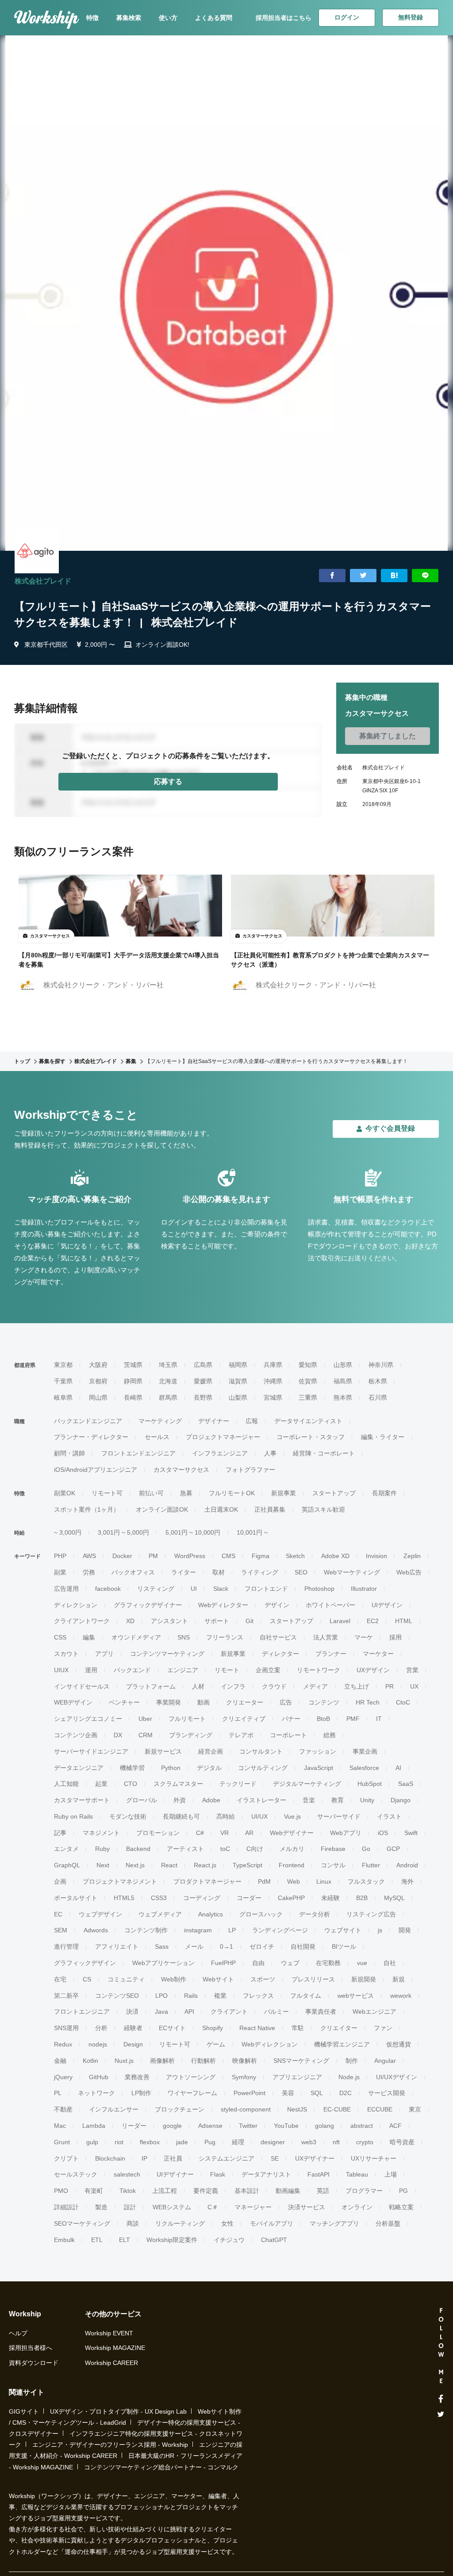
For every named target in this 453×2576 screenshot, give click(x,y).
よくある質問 (214, 18)
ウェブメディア (160, 1914)
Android (407, 1865)
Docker (122, 1556)
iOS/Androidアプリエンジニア (96, 1470)
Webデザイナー (292, 1833)
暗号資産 (402, 2142)
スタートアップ (334, 1493)
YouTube (286, 2126)
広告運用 (66, 1589)
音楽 (309, 1800)
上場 (391, 2174)
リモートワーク (319, 1670)
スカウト (66, 1654)
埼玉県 (168, 1365)
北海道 (168, 1381)
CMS (228, 1556)
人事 (270, 1453)
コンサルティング (263, 1768)
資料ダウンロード (34, 2363)
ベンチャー (124, 1702)
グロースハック (261, 1914)
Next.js (135, 1865)
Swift (411, 1833)
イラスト (389, 1816)
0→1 (226, 1946)
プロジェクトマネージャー (223, 1437)
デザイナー (214, 1421)
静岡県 (133, 1381)
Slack (221, 1589)
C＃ (213, 2207)
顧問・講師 (69, 1453)
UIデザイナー (175, 2174)
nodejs (98, 2044)
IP (144, 2158)
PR (390, 1686)
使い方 (168, 18)
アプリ (104, 1654)
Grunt (62, 2142)
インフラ (233, 1686)
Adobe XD (335, 1556)
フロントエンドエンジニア (138, 1453)
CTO (131, 1784)
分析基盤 (388, 2223)
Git (250, 1621)
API (189, 2012)
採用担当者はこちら (284, 18)
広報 (252, 1421)
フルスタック (366, 1881)
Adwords (96, 1930)
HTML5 (124, 1898)
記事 (60, 1833)
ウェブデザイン (100, 1914)
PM (153, 1556)
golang (324, 2126)
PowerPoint (250, 2093)
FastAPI (319, 2174)
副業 (60, 1572)
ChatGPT (274, 2240)
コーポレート (288, 1735)
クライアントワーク (82, 1621)
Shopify (213, 2028)
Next (103, 1865)
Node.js (349, 2077)
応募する (168, 781)
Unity (367, 1800)
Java (161, 2012)
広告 (286, 1702)
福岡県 (238, 1365)
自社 (390, 1963)
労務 (89, 1572)
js (380, 1930)
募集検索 (129, 18)
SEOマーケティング (82, 2223)
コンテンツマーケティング (167, 1654)
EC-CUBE (337, 2109)
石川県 (378, 1397)
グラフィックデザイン (85, 1963)
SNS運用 (66, 2028)
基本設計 (247, 2191)
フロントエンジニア (82, 2012)
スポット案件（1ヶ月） (87, 1509)
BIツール (344, 1946)
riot (119, 2142)
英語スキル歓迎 (323, 1509)
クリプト (66, 2158)
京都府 (98, 1381)
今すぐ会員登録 (390, 1128)
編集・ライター (383, 1437)
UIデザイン (387, 1605)
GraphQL (67, 1865)
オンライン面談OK (162, 1509)
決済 (132, 2012)
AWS (89, 1556)
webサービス (356, 1996)
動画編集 (288, 2191)
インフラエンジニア (220, 1453)
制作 (352, 2061)
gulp (92, 2142)
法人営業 (326, 1637)
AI (398, 1768)
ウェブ (290, 1963)
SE (275, 2158)
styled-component (246, 2109)
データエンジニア (79, 1768)
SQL (317, 2093)
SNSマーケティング (301, 2061)
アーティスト (185, 1849)
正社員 (173, 2158)
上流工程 (165, 2191)
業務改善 (137, 2077)
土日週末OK (221, 1509)
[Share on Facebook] (332, 576)
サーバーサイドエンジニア (91, 1751)
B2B (362, 1898)
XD (130, 1621)
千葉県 (63, 1381)
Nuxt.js (124, 2061)
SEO (301, 1572)
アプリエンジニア (297, 2077)
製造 (101, 2207)
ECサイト (172, 2028)
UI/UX (259, 1816)
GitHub (99, 2077)
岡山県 (98, 1397)
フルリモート (187, 1719)
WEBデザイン (73, 1702)
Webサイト (218, 1979)
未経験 (330, 1898)
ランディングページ (280, 1930)
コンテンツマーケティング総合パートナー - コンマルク (161, 2467)
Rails (191, 1996)
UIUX (61, 1670)
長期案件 (384, 1493)
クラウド (274, 1686)
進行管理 (66, 1946)
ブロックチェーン (180, 2109)
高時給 (226, 1816)
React (169, 1865)
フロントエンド (266, 1589)
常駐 (298, 2028)
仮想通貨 (399, 2044)
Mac (60, 2126)
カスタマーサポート (82, 1800)
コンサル (333, 1865)
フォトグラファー (250, 1470)
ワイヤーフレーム (192, 2093)
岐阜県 (63, 1397)
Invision (376, 1556)
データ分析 (315, 1914)
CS (87, 1979)
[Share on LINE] (425, 576)
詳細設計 (66, 2207)
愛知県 (308, 1365)
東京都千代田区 (46, 645)
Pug (210, 2142)
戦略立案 (401, 2207)
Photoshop (319, 1589)
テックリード (238, 1784)
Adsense (210, 2126)
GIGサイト (24, 2411)
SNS (184, 1637)
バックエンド (132, 1670)
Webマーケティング (352, 1572)
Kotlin (90, 2061)
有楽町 (94, 2191)
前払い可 (151, 1493)
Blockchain (110, 2158)
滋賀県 (238, 1381)
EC (58, 1914)
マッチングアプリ (334, 2223)
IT (379, 1719)
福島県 (343, 1381)
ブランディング (191, 1735)
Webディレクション (270, 2044)
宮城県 (273, 1397)
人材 (198, 1686)
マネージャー (253, 2207)
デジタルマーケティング (307, 1784)
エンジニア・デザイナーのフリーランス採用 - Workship (110, 2445)
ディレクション (76, 1605)
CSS (60, 1637)
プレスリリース (313, 1979)
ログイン (347, 17)
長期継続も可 (181, 1816)
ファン (383, 2028)
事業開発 (169, 1702)
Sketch (295, 1556)
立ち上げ (357, 1686)
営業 (412, 1670)
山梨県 (238, 1397)
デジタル (209, 1768)
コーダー (249, 1898)
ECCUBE (380, 2109)
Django (401, 1800)
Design (133, 2044)
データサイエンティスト (308, 1421)
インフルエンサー (114, 2109)
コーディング (202, 1898)
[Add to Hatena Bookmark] (394, 576)
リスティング (156, 1589)
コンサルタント (261, 1751)
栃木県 (378, 1381)
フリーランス (225, 1637)
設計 (130, 2207)
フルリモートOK (232, 1493)
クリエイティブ (244, 1719)
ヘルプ (18, 2333)
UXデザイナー (315, 2158)
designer (273, 2142)
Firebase (333, 1849)
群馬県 (168, 1397)
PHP (60, 1556)
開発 (405, 1930)
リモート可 (107, 1493)
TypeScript (248, 1865)
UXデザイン (373, 1670)
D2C (346, 2093)
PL (58, 2093)
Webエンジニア (374, 2012)
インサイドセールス (82, 1686)
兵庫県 (273, 1365)
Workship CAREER (111, 2363)
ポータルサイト (76, 1898)
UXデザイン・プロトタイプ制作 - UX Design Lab (118, 2411)
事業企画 (365, 1751)
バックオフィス (133, 1572)
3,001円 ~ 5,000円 (123, 1532)
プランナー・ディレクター (91, 1437)
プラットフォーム (151, 1686)
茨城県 (133, 1365)
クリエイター (339, 2028)
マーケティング (160, 1421)
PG (403, 2191)
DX (118, 1735)
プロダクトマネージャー (207, 1881)
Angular (385, 2061)
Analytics (211, 1914)
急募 (186, 1493)
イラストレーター (261, 1800)
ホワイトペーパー (330, 1605)
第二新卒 (66, 1996)
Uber (145, 1719)
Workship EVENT (109, 2333)
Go (366, 1849)
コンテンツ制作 (146, 1930)
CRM (146, 1735)
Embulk (64, 2240)
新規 (399, 1979)
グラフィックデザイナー (148, 1605)
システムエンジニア (226, 2158)
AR (249, 1833)
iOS (383, 1833)
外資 (180, 1800)
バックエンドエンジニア (88, 1421)
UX (414, 1686)
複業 (220, 1996)
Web (294, 1881)
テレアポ (241, 1735)
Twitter (248, 2126)
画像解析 (162, 2061)
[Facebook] (441, 2399)
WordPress (190, 1556)
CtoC (403, 1702)
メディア (315, 1686)
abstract (362, 2126)
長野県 (203, 1397)
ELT (125, 2240)
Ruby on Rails (73, 1816)
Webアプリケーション (163, 1963)
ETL (97, 2240)
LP (232, 1930)
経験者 (133, 2028)
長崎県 (133, 1397)
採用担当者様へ (31, 2348)
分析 (101, 2028)
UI (194, 1589)
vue (362, 1963)
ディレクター (280, 1654)
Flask (218, 2174)
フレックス (258, 1996)
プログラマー (364, 2191)
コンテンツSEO (117, 1996)
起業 (101, 1784)
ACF (395, 2126)
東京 (415, 2109)
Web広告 (409, 1572)
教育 (338, 1800)
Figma (261, 1556)
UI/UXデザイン (397, 2077)
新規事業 (284, 1493)
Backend (138, 1849)
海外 (407, 1881)
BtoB (323, 1719)
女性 (227, 2223)
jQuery (63, 2077)
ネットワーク (96, 2093)
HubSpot (370, 1784)
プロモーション (158, 1833)
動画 (203, 1702)
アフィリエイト (117, 1946)
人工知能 (66, 1784)
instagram (198, 1930)
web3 (309, 2142)
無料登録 (411, 17)
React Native (257, 2028)
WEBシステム (172, 2207)
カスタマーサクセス (181, 1470)
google (172, 2126)
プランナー (331, 1654)
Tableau (357, 2174)
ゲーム (216, 2044)
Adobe (211, 1800)
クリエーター (245, 1702)
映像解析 (245, 2061)
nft (336, 2142)
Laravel (340, 1621)
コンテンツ (324, 1702)
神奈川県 (381, 1365)
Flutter (371, 1865)
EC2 (373, 1621)
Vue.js (292, 1816)
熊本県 (343, 1397)
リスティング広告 (371, 1914)
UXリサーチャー (374, 2158)
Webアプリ (346, 1833)
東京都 (63, 1365)
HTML (404, 1621)
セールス (157, 1437)
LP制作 (141, 2093)
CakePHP (291, 1898)
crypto (365, 2142)
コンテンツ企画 (76, 1735)
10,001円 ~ (252, 1532)
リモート (227, 1670)
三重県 (308, 1397)
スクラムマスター (178, 1784)
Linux (324, 1881)
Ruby (102, 1849)
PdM (264, 1881)
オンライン (357, 2207)
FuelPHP (223, 1963)
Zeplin (412, 1556)
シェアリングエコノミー (88, 1719)
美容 (288, 2093)
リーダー (134, 2126)
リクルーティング (180, 2223)
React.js (205, 1865)
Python (171, 1768)
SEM (61, 1930)
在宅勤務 (328, 1963)
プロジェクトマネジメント (120, 1881)
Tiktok (128, 2191)
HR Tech (368, 1702)
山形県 (343, 1365)
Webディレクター (223, 1605)
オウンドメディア (136, 1637)
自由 (258, 1963)
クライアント (229, 2012)
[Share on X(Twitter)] (363, 576)
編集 (89, 1637)
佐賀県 (308, 1381)
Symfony (244, 2077)
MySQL (394, 1898)
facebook (108, 1589)
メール (194, 1946)
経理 (238, 2142)
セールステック (76, 2174)
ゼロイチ (262, 1946)
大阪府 (98, 1365)
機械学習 (132, 1768)
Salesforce (364, 1768)
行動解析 (203, 2061)
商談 (133, 2223)
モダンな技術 (128, 1816)
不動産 (63, 2109)
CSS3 (159, 1898)
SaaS (406, 1784)
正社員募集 (270, 1509)
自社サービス (278, 1637)
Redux (63, 2044)
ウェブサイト (343, 1930)
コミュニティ (126, 1979)
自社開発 (303, 1946)
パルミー (276, 2012)
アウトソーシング (191, 2077)
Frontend (292, 1865)
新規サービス (163, 1751)
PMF (353, 1719)
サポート (217, 1621)
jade (182, 2142)
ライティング (260, 1572)
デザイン (277, 1605)
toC (225, 1849)
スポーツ (263, 1979)
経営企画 (211, 1751)
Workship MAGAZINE (115, 2348)
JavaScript (319, 1768)
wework (401, 1996)
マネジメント (101, 1833)
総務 (330, 1735)
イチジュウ (229, 2240)
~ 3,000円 (68, 1532)
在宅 (60, 1979)
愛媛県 (203, 1381)
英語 (323, 2191)
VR (225, 1833)
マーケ (364, 1637)
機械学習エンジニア (342, 2044)
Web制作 (174, 1979)
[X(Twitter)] (441, 2414)
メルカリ (292, 1849)
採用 (395, 1637)
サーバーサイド (339, 1816)
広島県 (203, 1365)
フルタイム (306, 1996)
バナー (291, 1719)
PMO (61, 2191)
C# (200, 1833)
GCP (393, 1849)
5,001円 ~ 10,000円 (193, 1532)
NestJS (297, 2109)
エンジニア (183, 1670)
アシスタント (169, 1621)
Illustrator (364, 1589)
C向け (255, 1849)
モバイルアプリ (272, 2223)
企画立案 (268, 1670)
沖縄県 (273, 1381)
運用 (91, 1670)
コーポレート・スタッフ (311, 1437)
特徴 (92, 18)
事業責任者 (321, 2012)
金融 (60, 2061)
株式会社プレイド (43, 581)
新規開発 (364, 1979)
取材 (219, 1572)
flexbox (150, 2142)
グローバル (142, 1800)
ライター (184, 1572)
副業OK (65, 1493)
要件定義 (206, 2191)
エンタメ (66, 1849)
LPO (161, 1996)
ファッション (318, 1751)
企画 (60, 1881)
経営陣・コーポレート (324, 1453)
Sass (162, 1946)
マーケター (378, 1654)
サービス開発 (387, 2093)
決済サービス (307, 2207)
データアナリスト (266, 2174)
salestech (127, 2174)
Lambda (94, 2126)
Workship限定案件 (172, 2240)
